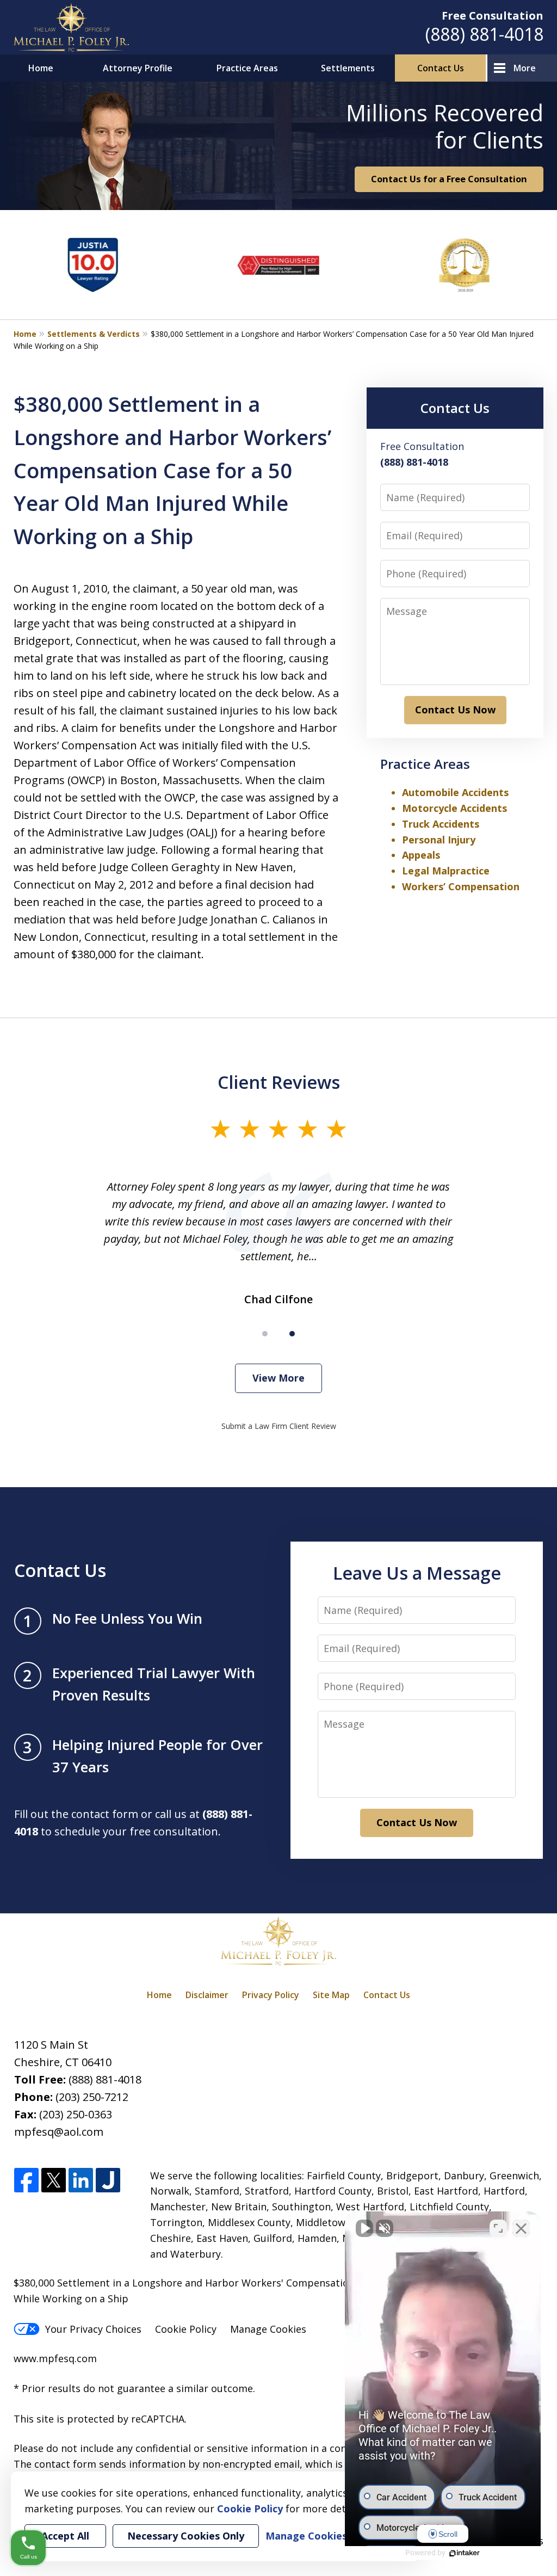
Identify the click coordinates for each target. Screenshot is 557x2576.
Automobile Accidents (455, 792)
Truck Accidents (441, 824)
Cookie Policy (186, 2329)
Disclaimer (207, 1995)
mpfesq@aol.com (59, 2132)
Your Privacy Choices (93, 2329)
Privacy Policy (271, 1995)
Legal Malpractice (446, 871)
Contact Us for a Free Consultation (449, 179)
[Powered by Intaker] (465, 2553)
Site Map (331, 1995)
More (525, 68)
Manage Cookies (268, 2329)
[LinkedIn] (81, 2181)
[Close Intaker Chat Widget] (521, 2228)
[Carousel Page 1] (265, 1334)
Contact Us (441, 68)
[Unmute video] (364, 2228)
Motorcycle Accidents (454, 808)
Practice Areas (247, 68)
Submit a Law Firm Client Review (279, 1426)
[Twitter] (54, 2181)
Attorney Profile (138, 68)
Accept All (65, 2536)
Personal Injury (439, 840)
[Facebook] (26, 2181)
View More (278, 1378)
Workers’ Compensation (461, 886)
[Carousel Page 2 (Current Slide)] (292, 1334)
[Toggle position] (498, 2228)
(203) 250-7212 (92, 2097)
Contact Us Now (455, 710)
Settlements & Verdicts (94, 334)
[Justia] (108, 2181)
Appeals (421, 855)
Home (41, 68)
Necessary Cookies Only (186, 2536)
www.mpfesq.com (55, 2358)
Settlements (348, 68)
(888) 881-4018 (484, 34)
